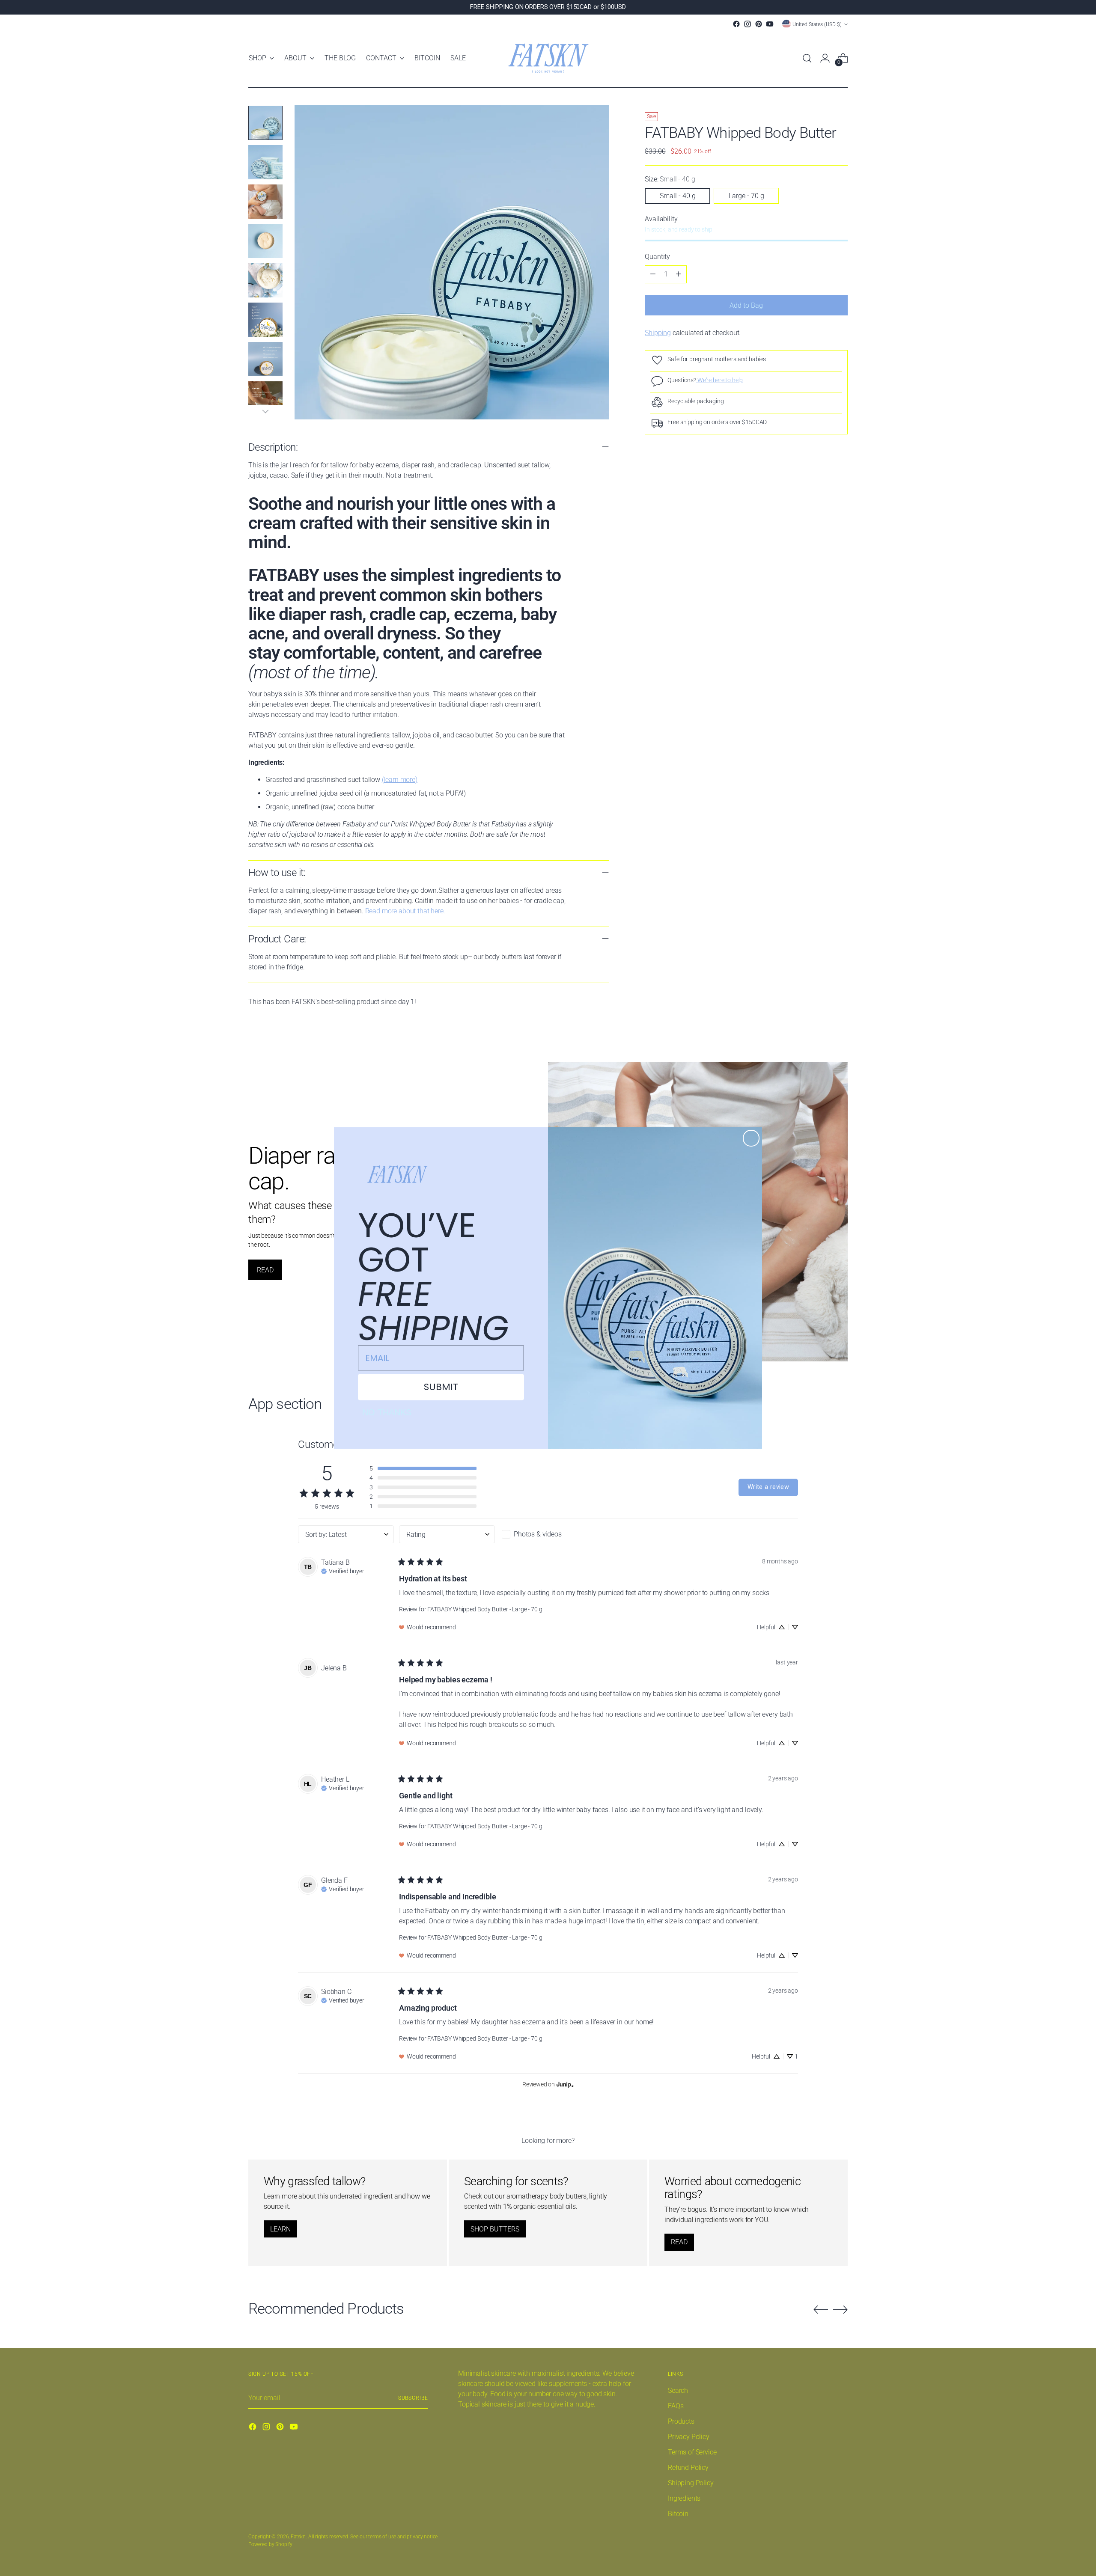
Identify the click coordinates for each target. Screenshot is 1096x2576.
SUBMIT (441, 1387)
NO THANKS (387, 1412)
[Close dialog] (751, 1138)
